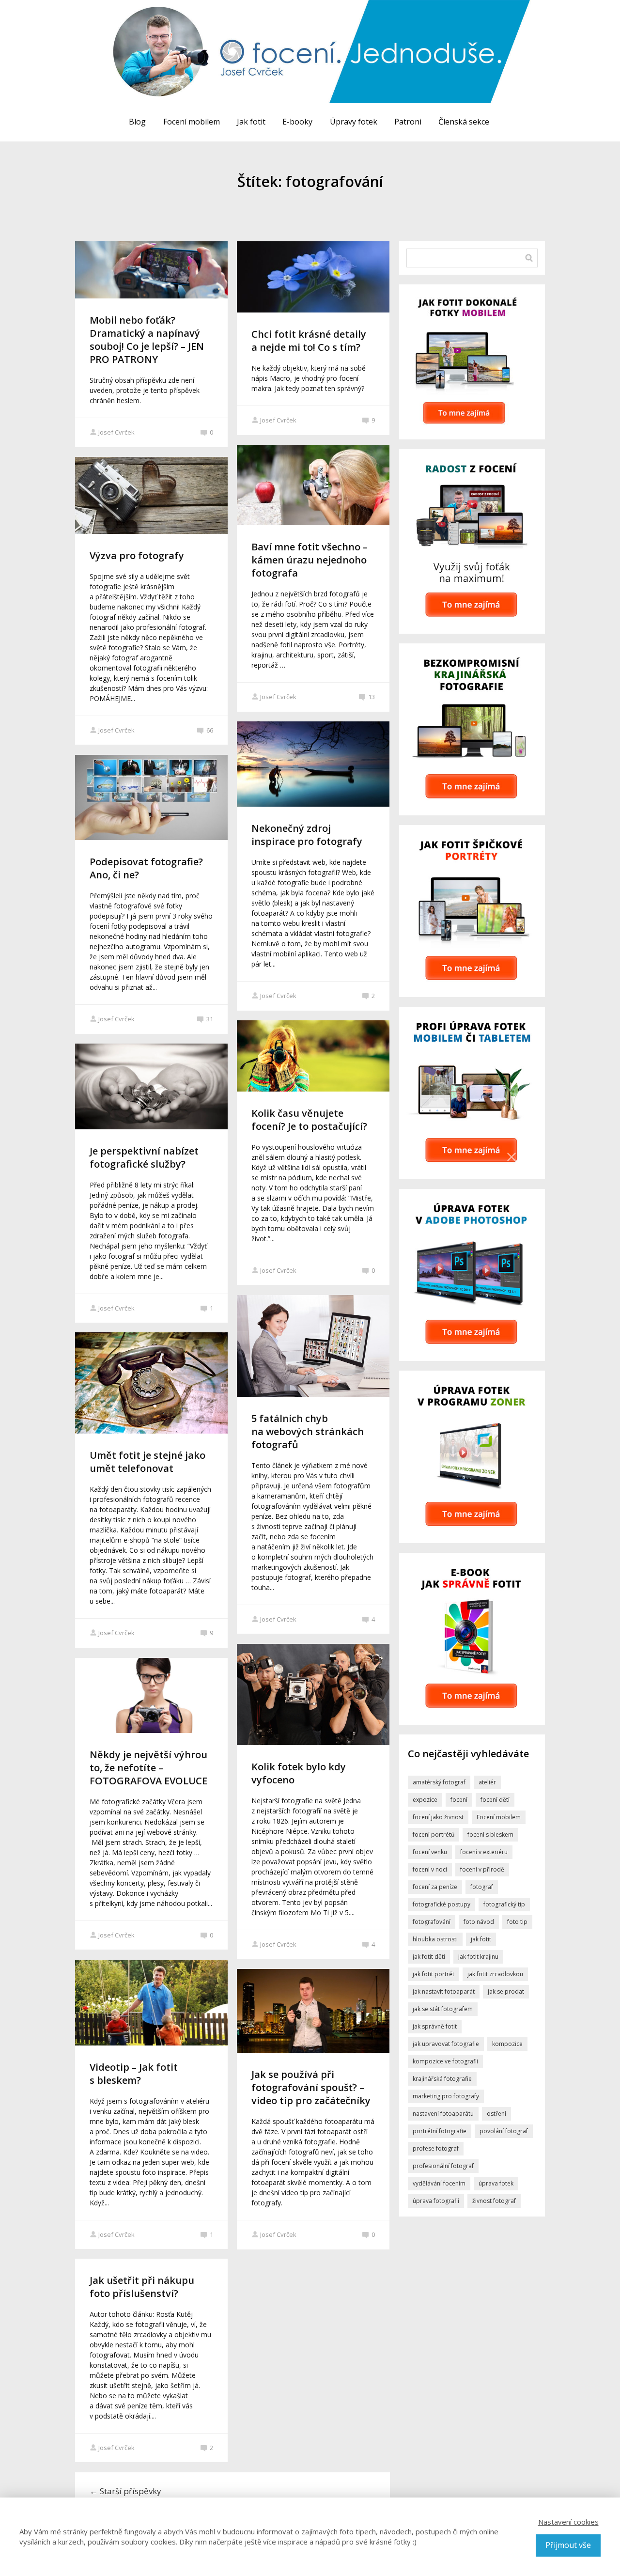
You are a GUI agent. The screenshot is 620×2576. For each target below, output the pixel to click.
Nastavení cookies (568, 2522)
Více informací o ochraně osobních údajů (407, 1379)
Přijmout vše (568, 2545)
